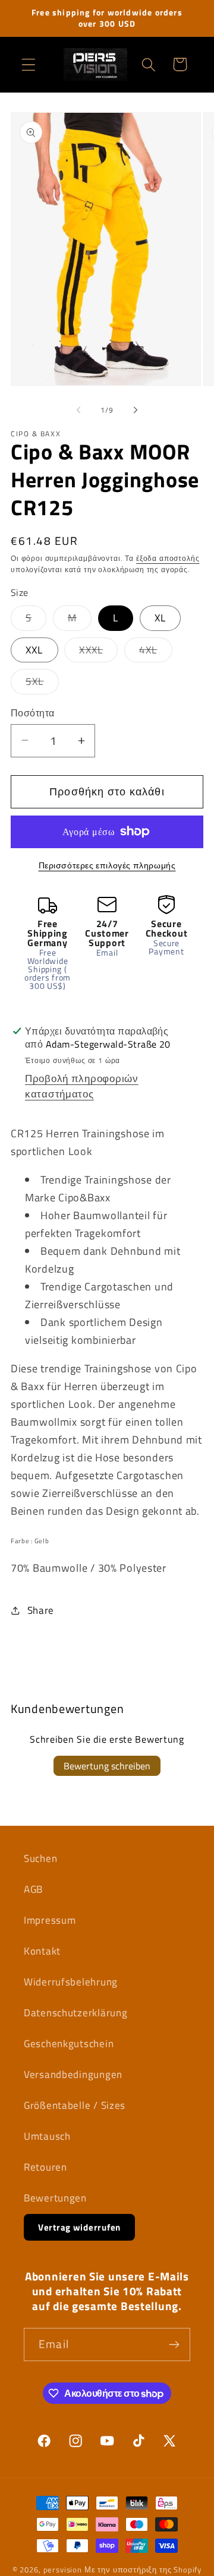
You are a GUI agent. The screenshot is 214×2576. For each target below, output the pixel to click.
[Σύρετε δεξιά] (136, 410)
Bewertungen (55, 2198)
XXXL (98, 652)
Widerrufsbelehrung (71, 1982)
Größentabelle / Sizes (75, 2105)
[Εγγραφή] (174, 2345)
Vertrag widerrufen (79, 2227)
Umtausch (47, 2136)
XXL (34, 650)
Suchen (40, 1858)
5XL (42, 684)
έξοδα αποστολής (168, 558)
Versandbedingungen (73, 2074)
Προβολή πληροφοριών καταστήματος (82, 1086)
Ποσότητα (33, 713)
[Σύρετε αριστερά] (78, 410)
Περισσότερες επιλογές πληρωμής (107, 865)
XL (160, 618)
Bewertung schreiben (107, 1766)
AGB (33, 1889)
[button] (29, 64)
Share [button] (41, 1610)
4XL (156, 652)
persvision (63, 2569)
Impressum (50, 1920)
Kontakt (42, 1951)
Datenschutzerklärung (75, 2013)
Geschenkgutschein (69, 2044)
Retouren (45, 2167)
